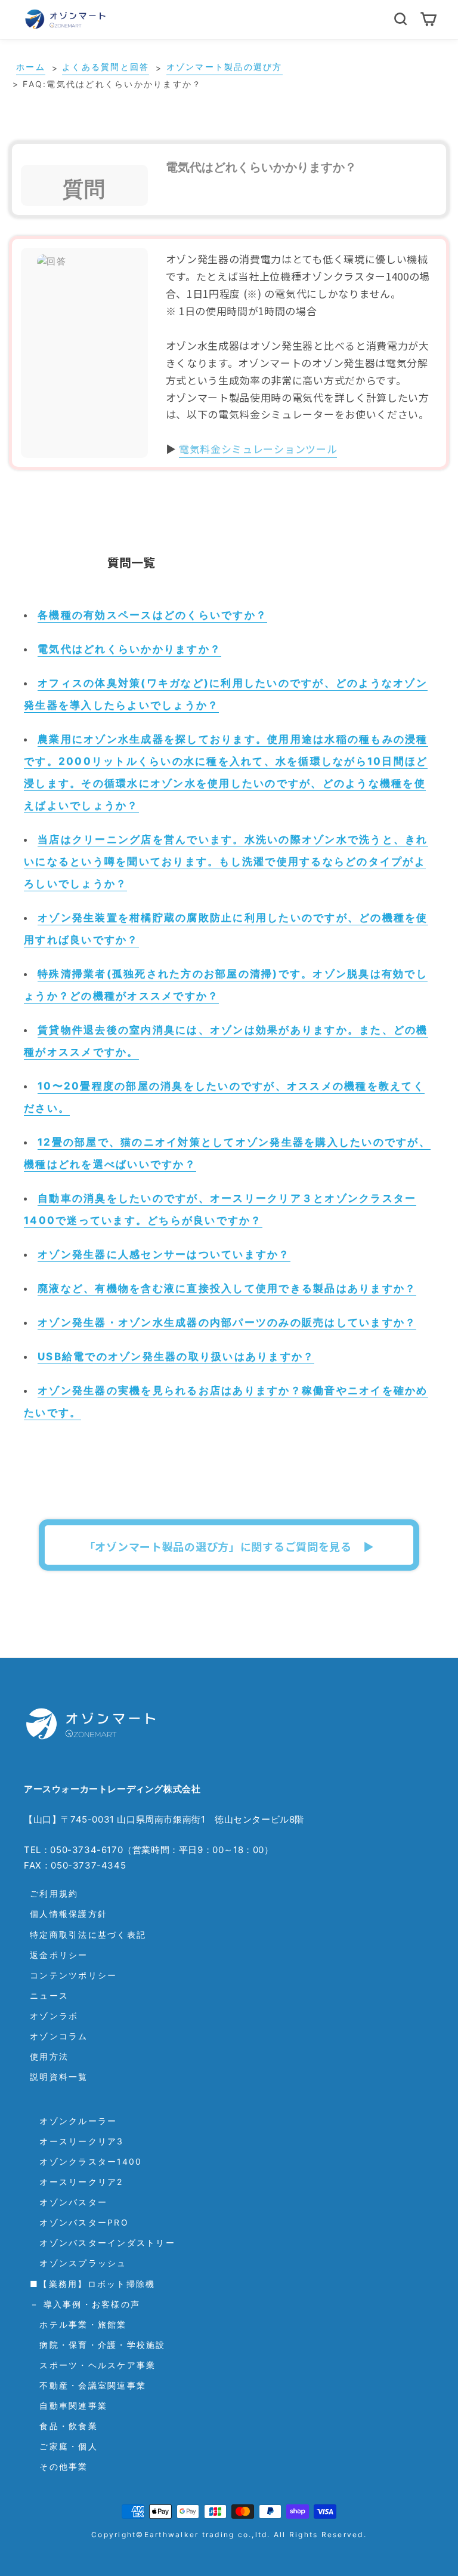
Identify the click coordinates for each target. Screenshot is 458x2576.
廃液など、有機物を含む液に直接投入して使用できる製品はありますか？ (227, 1288)
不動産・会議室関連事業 (88, 2385)
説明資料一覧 (59, 2077)
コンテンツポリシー (73, 1975)
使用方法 (49, 2056)
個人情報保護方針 (69, 1914)
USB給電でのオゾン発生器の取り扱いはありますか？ (176, 1356)
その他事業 (59, 2466)
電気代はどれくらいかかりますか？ (129, 649)
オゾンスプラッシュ (78, 2263)
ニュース (49, 1995)
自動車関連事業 (69, 2406)
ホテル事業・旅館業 (78, 2324)
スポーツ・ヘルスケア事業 (93, 2365)
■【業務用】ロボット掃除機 (92, 2284)
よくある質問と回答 (106, 67)
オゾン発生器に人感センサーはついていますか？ (164, 1254)
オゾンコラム (59, 2036)
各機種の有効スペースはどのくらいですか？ (152, 615)
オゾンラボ (54, 2016)
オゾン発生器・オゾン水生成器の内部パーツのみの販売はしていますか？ (227, 1322)
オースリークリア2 (77, 2182)
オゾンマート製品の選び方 (225, 67)
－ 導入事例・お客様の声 (85, 2304)
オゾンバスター (69, 2202)
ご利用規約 (54, 1893)
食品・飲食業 (64, 2426)
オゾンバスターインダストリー (103, 2243)
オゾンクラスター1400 (86, 2161)
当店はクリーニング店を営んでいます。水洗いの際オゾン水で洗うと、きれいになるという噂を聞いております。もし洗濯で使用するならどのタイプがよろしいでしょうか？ (226, 861)
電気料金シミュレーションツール (258, 449)
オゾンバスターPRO (79, 2222)
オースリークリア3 (77, 2141)
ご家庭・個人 (64, 2446)
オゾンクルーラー (73, 2121)
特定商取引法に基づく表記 (88, 1935)
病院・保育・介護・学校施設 (98, 2345)
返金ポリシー (59, 1955)
